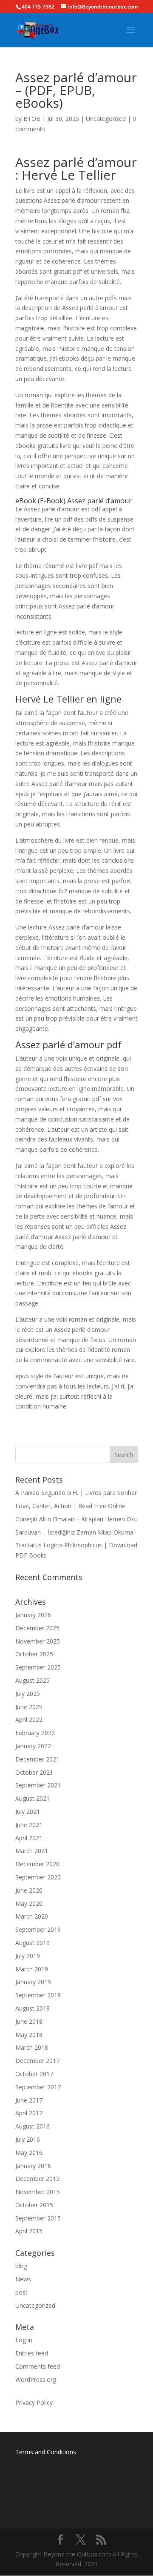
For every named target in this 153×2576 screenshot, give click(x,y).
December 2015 (37, 2179)
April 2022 (29, 1720)
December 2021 (37, 1759)
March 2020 (32, 1916)
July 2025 (28, 1694)
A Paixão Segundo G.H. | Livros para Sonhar (76, 1493)
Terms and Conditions (46, 2452)
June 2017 (29, 2100)
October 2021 (34, 1772)
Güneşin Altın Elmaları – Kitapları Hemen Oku (76, 1519)
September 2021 (38, 1785)
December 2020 (37, 1864)
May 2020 (29, 1903)
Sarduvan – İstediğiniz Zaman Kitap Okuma (74, 1532)
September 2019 (38, 1929)
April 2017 (29, 2113)
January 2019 (33, 1982)
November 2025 (38, 1641)
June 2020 (29, 1890)
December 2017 (37, 2061)
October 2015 (34, 2205)
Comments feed (38, 2366)
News (23, 2279)
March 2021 (32, 1851)
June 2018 (29, 2021)
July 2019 (28, 1956)
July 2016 (28, 2139)
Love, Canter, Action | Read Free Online (70, 1506)
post (21, 2292)
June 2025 (29, 1707)
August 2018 (33, 2008)
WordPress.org (36, 2380)
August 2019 (33, 1943)
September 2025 (38, 1667)
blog (21, 2266)
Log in (24, 2340)
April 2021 (29, 1838)
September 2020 (38, 1877)
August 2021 (33, 1798)
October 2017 (34, 2074)
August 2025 (33, 1680)
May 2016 (29, 2153)
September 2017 (38, 2087)
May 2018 (29, 2035)
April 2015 (29, 2231)
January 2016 (33, 2166)
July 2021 (28, 1812)
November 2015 (38, 2192)
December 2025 (37, 1628)
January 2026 (33, 1615)
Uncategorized (106, 119)
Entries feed (32, 2353)
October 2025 (34, 1654)
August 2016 (33, 2126)
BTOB (32, 119)
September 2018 (38, 1995)
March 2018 (32, 2047)
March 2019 (32, 1969)
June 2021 (29, 1825)
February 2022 (35, 1733)
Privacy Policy (34, 2402)
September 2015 (38, 2218)
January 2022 (33, 1746)
